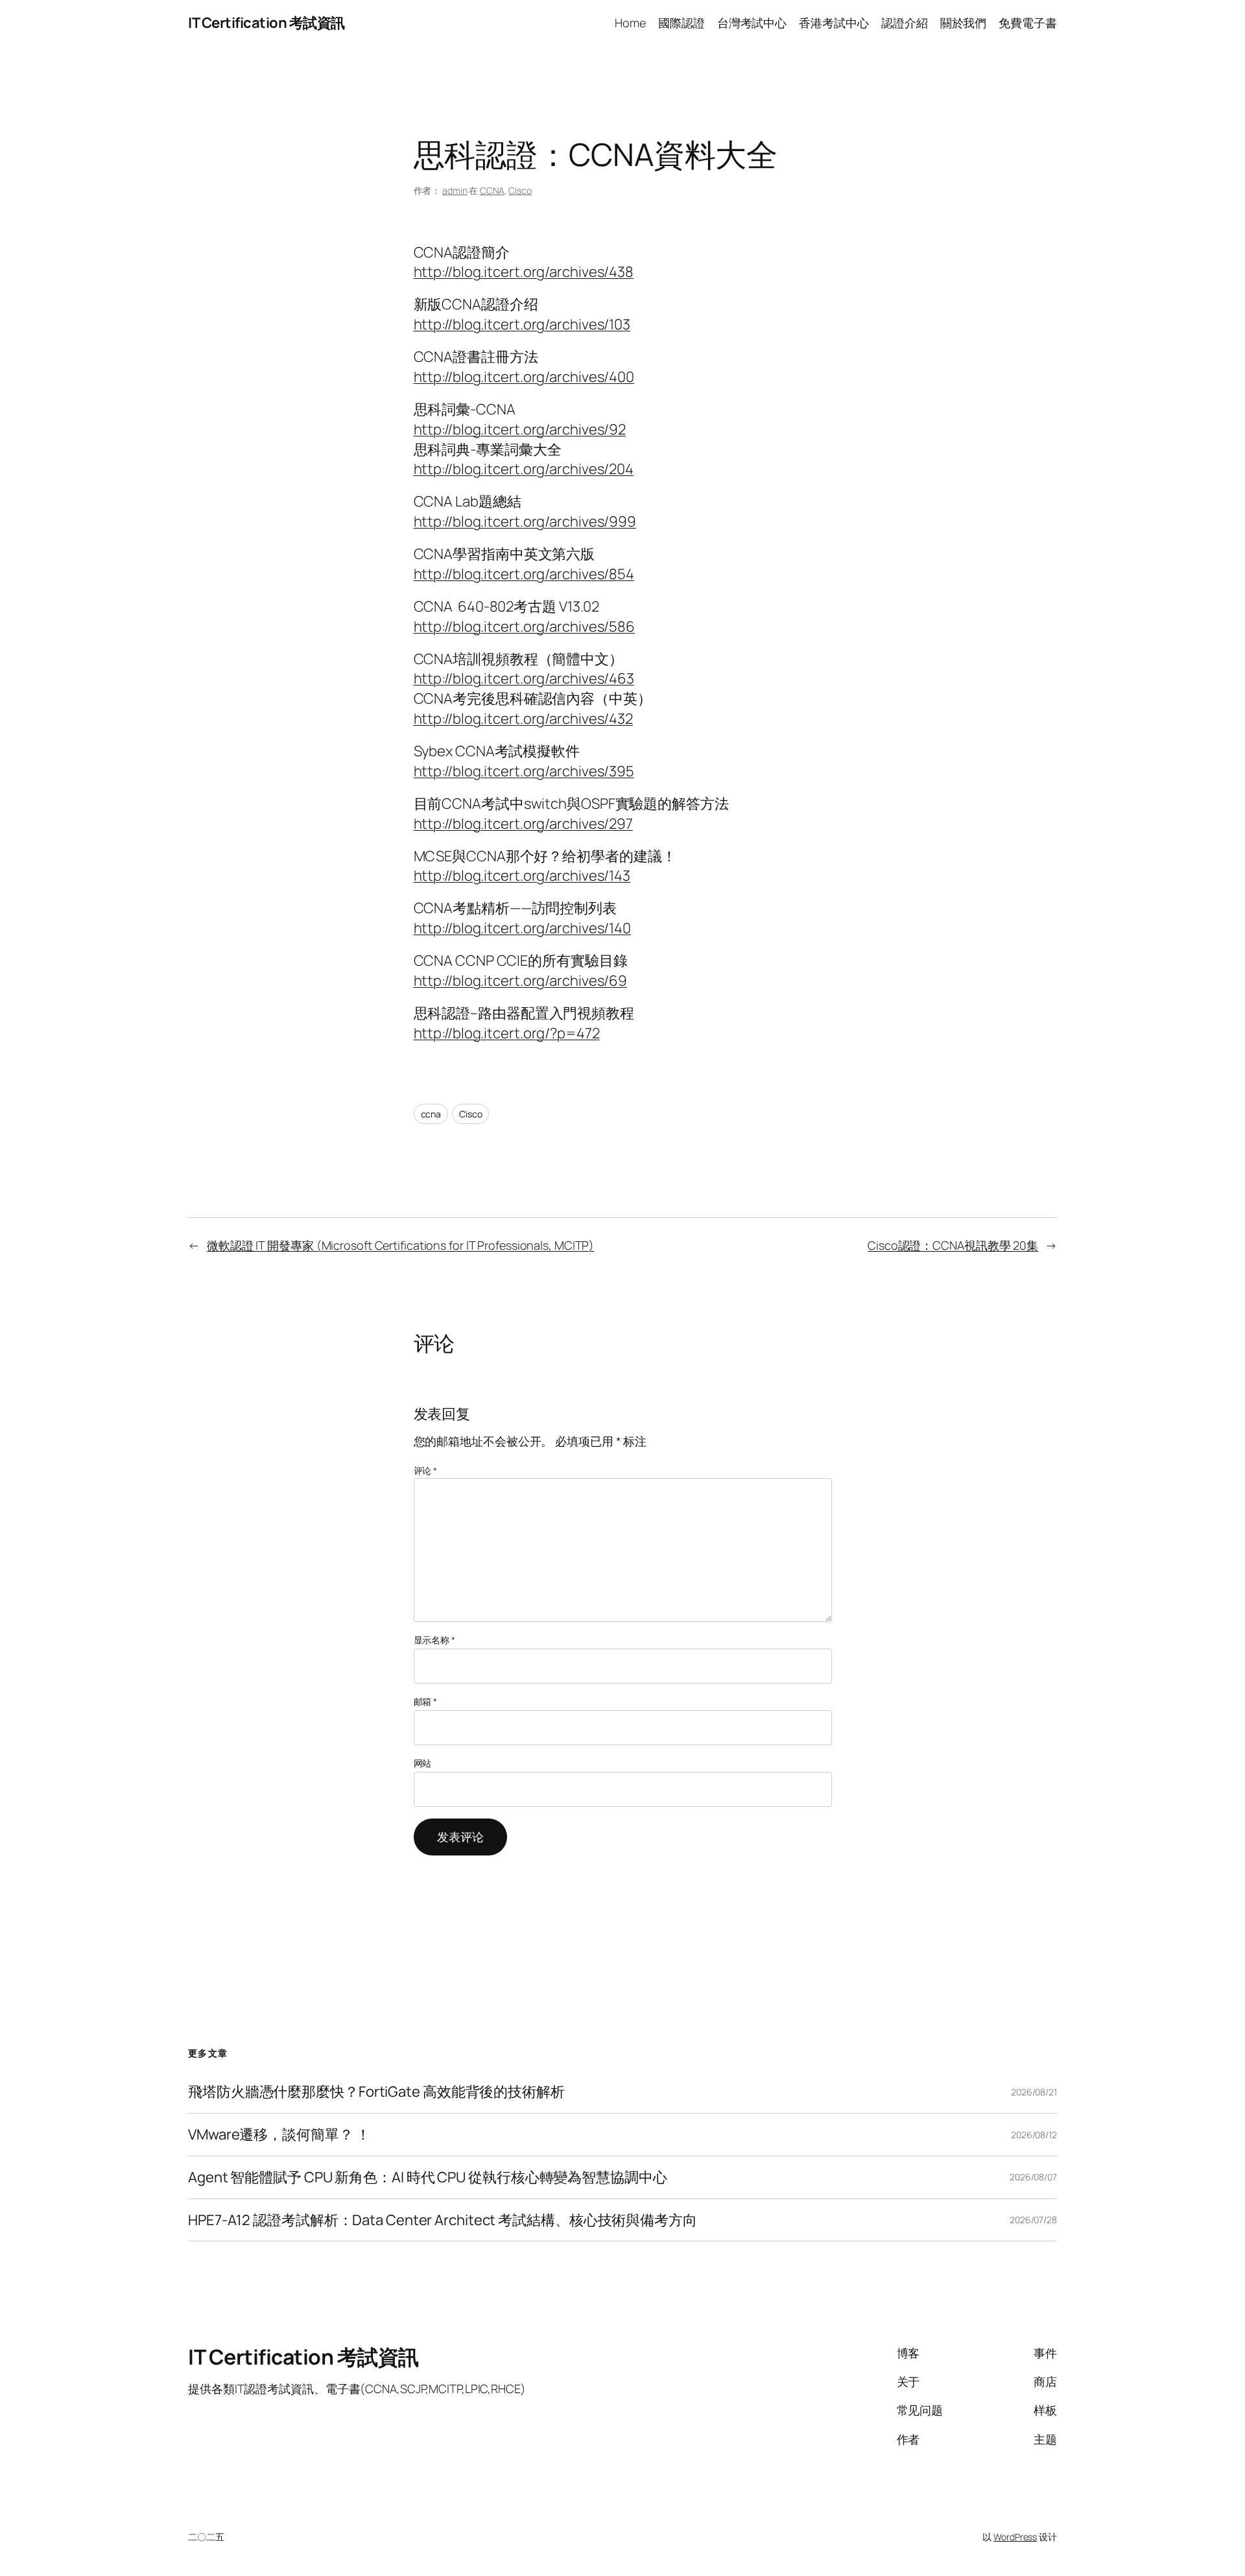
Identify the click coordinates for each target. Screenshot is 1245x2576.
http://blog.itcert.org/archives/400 (524, 377)
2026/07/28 (1033, 2220)
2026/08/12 (1034, 2135)
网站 (423, 1763)
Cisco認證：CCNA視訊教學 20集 (953, 1245)
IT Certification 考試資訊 (267, 23)
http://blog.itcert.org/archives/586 (525, 626)
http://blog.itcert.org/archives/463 (524, 678)
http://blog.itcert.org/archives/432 (524, 719)
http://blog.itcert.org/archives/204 (524, 469)
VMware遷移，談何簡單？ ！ (279, 2135)
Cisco (520, 190)
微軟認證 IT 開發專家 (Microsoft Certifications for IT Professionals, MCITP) (400, 1245)
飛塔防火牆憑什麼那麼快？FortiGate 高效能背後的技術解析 (376, 2092)
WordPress (1015, 2537)
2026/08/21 (1034, 2092)
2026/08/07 (1033, 2177)
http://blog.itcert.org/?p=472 (507, 1033)
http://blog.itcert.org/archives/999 (525, 521)
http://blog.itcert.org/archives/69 (521, 981)
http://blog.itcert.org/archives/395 (524, 771)
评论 (426, 1471)
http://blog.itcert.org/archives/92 (520, 429)
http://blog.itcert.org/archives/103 (522, 324)
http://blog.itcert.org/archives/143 (522, 876)
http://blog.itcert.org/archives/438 (524, 272)
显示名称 (434, 1640)
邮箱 (426, 1701)
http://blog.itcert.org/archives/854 (524, 574)
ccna (431, 1114)
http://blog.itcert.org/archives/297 (524, 824)
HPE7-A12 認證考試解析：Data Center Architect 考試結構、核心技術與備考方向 (443, 2220)
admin (455, 190)
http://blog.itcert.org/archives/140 (523, 928)
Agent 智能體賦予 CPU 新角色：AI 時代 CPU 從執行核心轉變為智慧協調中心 (428, 2177)
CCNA (492, 190)
